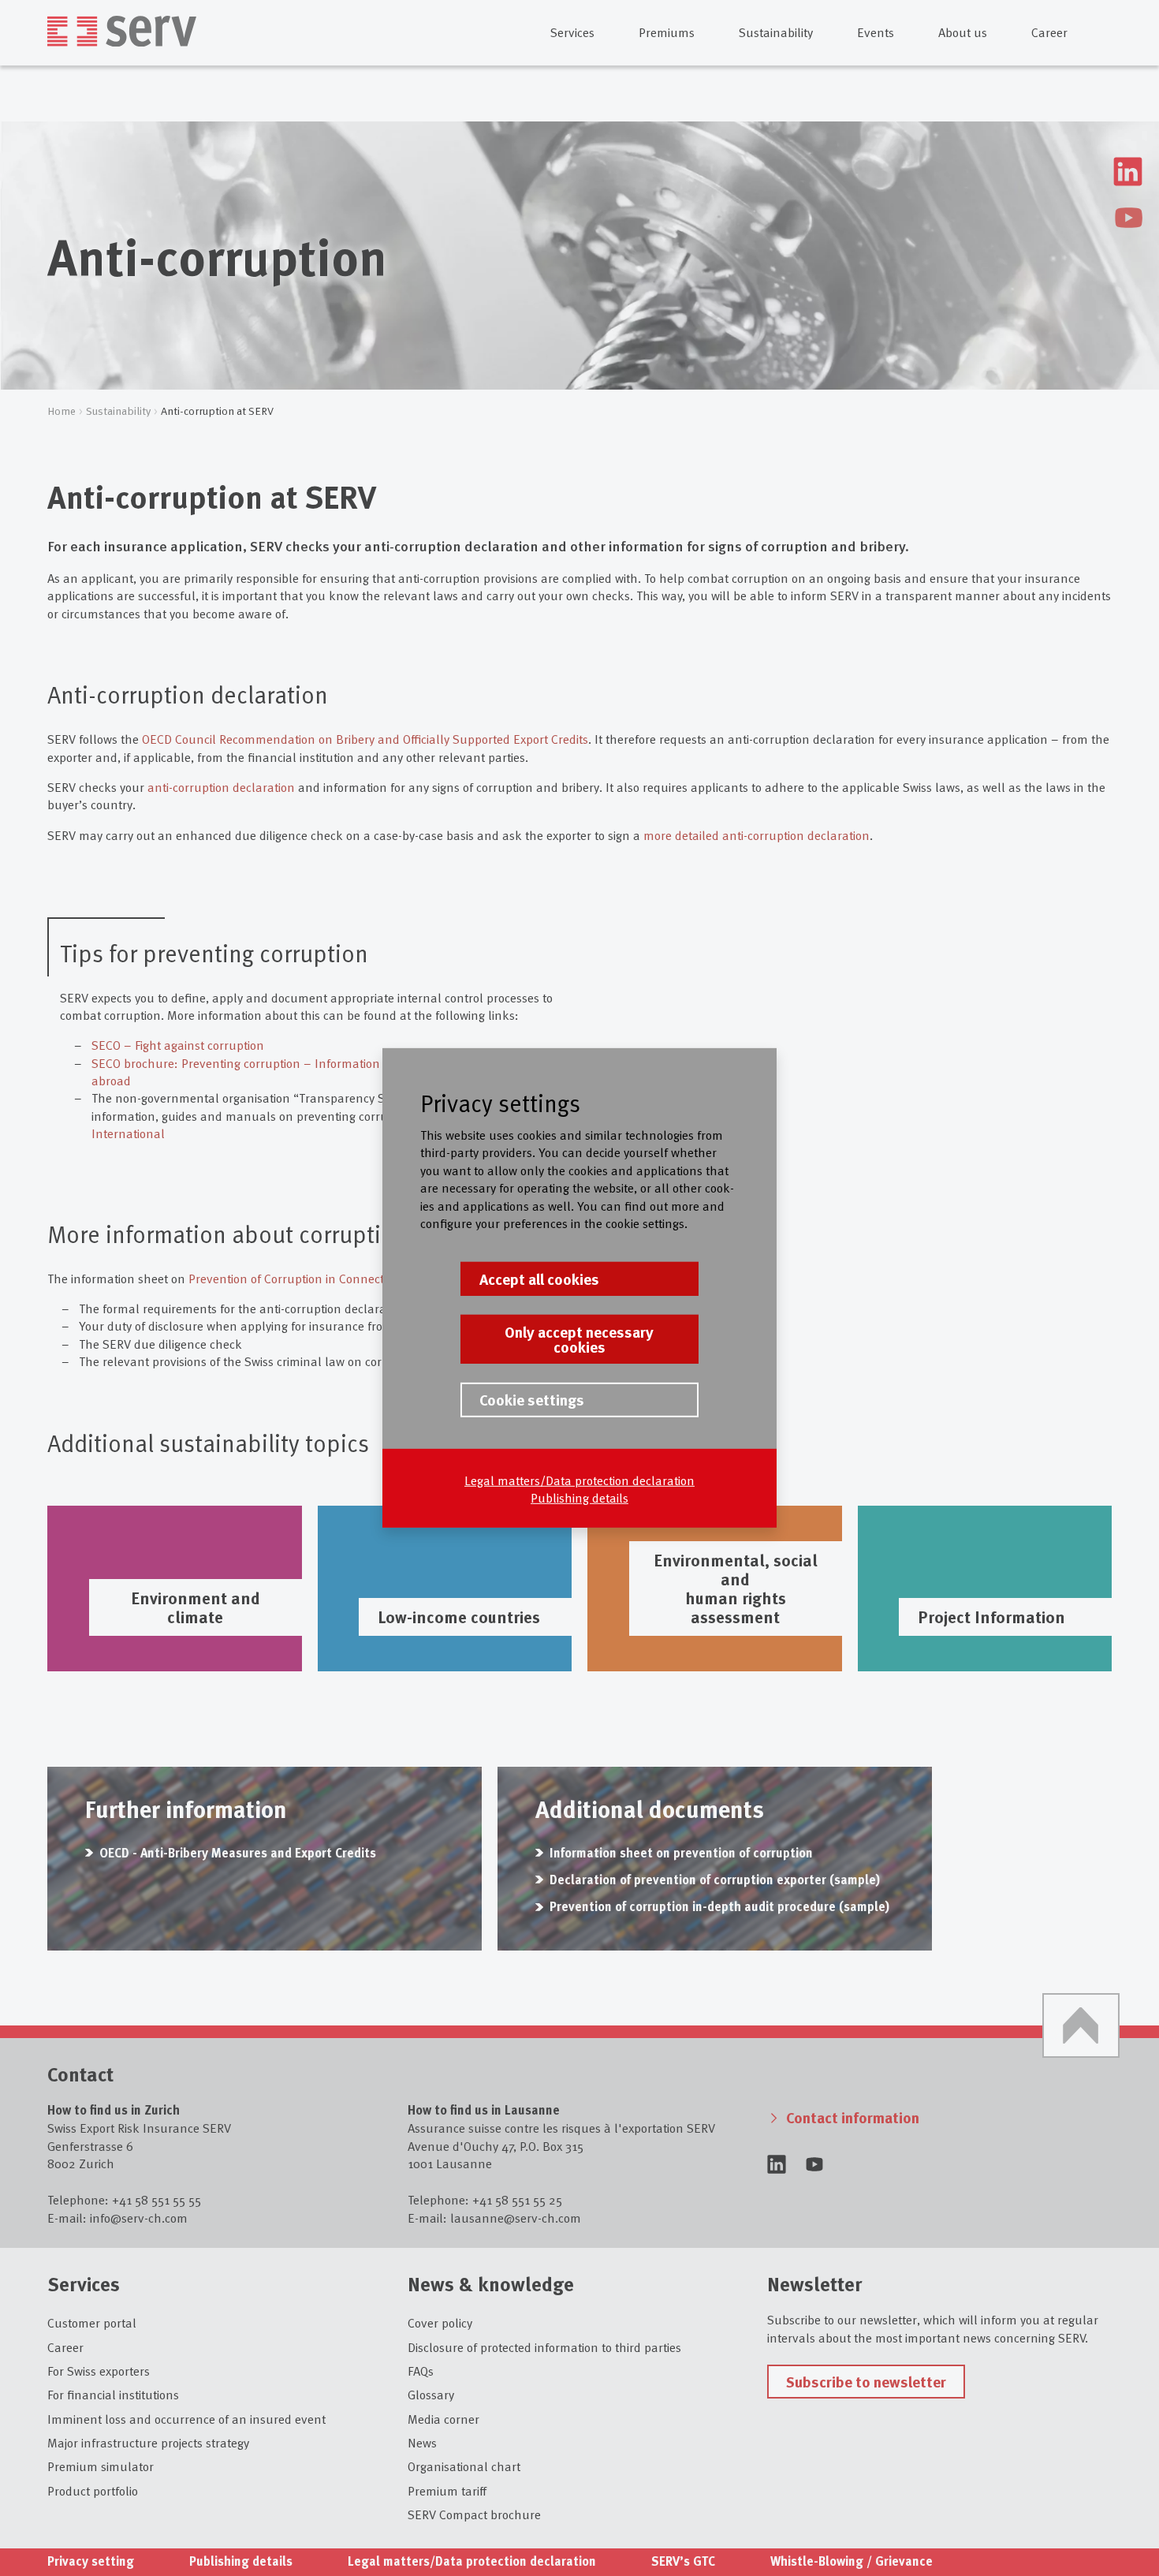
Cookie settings (532, 1399)
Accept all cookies (539, 1279)
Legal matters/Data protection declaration (579, 1479)
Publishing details (579, 1497)
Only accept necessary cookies (579, 1339)
